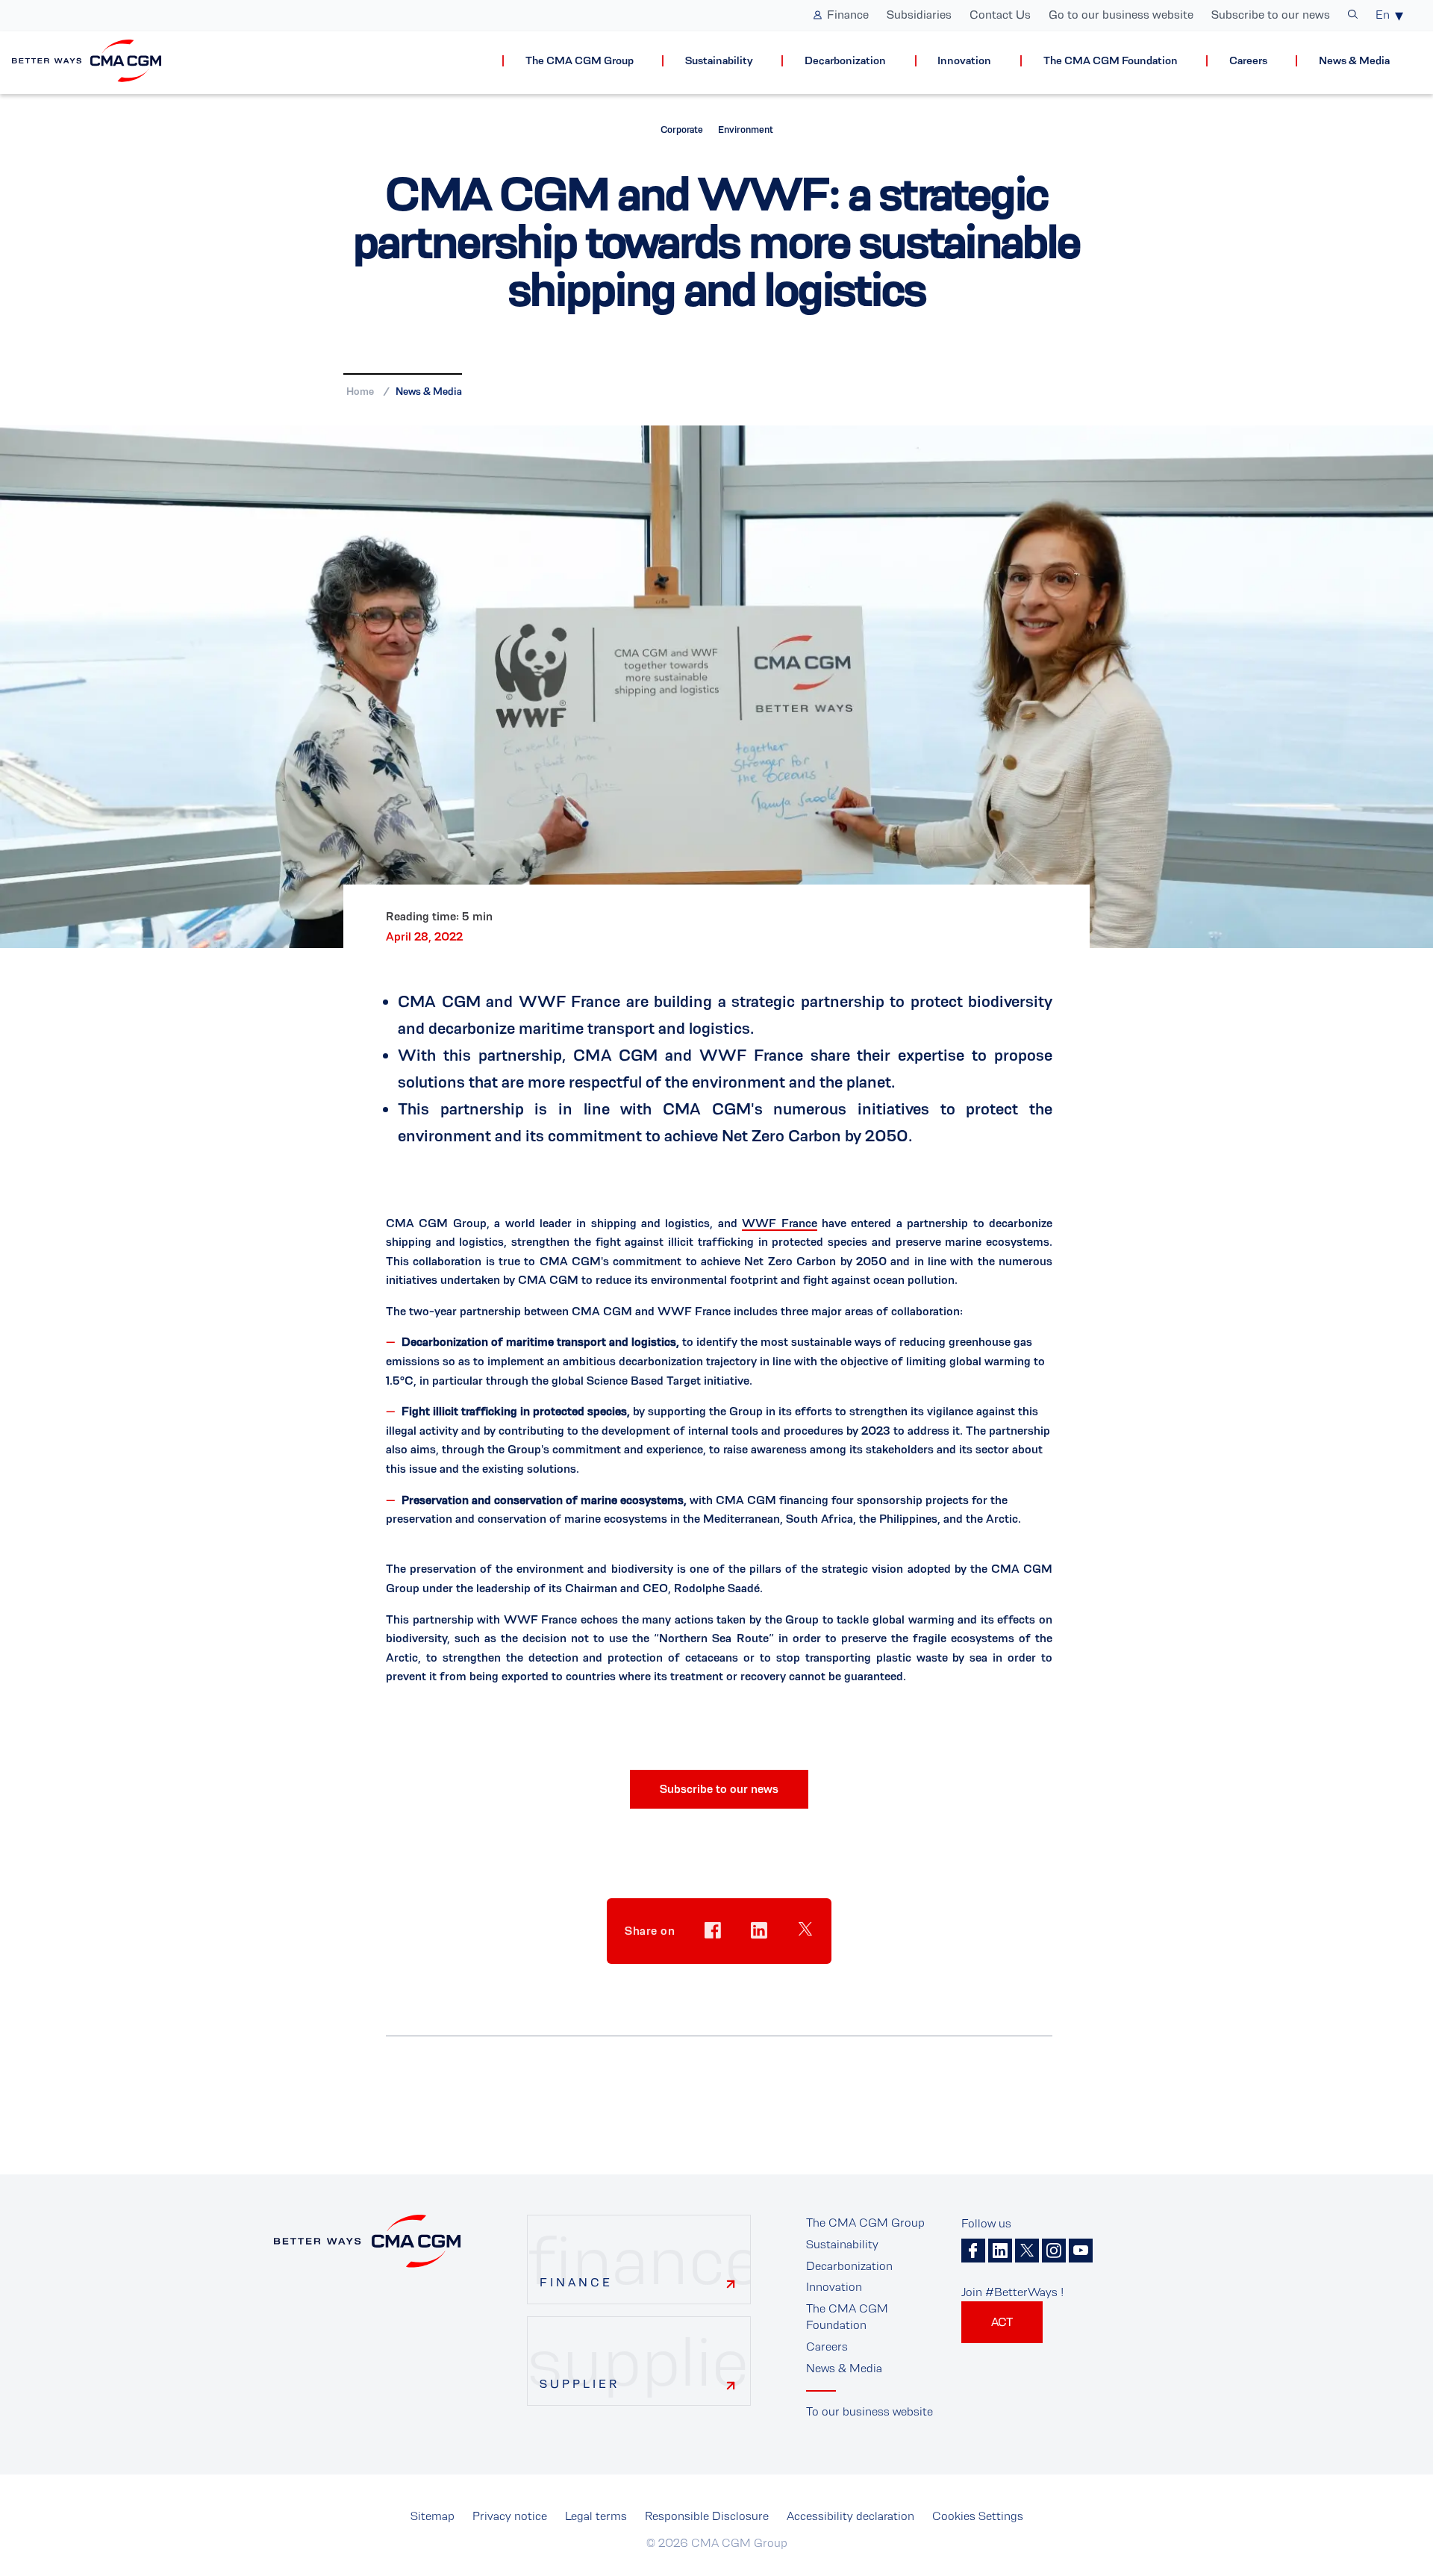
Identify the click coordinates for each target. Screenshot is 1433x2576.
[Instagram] (1054, 2251)
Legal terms (596, 2516)
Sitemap (433, 2516)
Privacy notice (510, 2516)
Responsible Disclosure (707, 2516)
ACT (1002, 2322)
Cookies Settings (978, 2516)
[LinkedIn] (1000, 2251)
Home (360, 391)
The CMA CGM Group (580, 61)
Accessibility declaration (850, 2516)
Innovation (964, 61)
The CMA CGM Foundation (1111, 61)
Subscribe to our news (1271, 15)
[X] (1027, 2251)
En (1383, 15)
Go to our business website (1121, 15)
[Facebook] (973, 2251)
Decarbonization (845, 61)
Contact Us (1000, 15)
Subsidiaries (919, 15)
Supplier (580, 2384)
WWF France (779, 1223)
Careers (1248, 61)
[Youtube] (1081, 2251)
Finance (848, 15)
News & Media (1354, 61)
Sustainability (719, 61)
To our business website (870, 2411)
